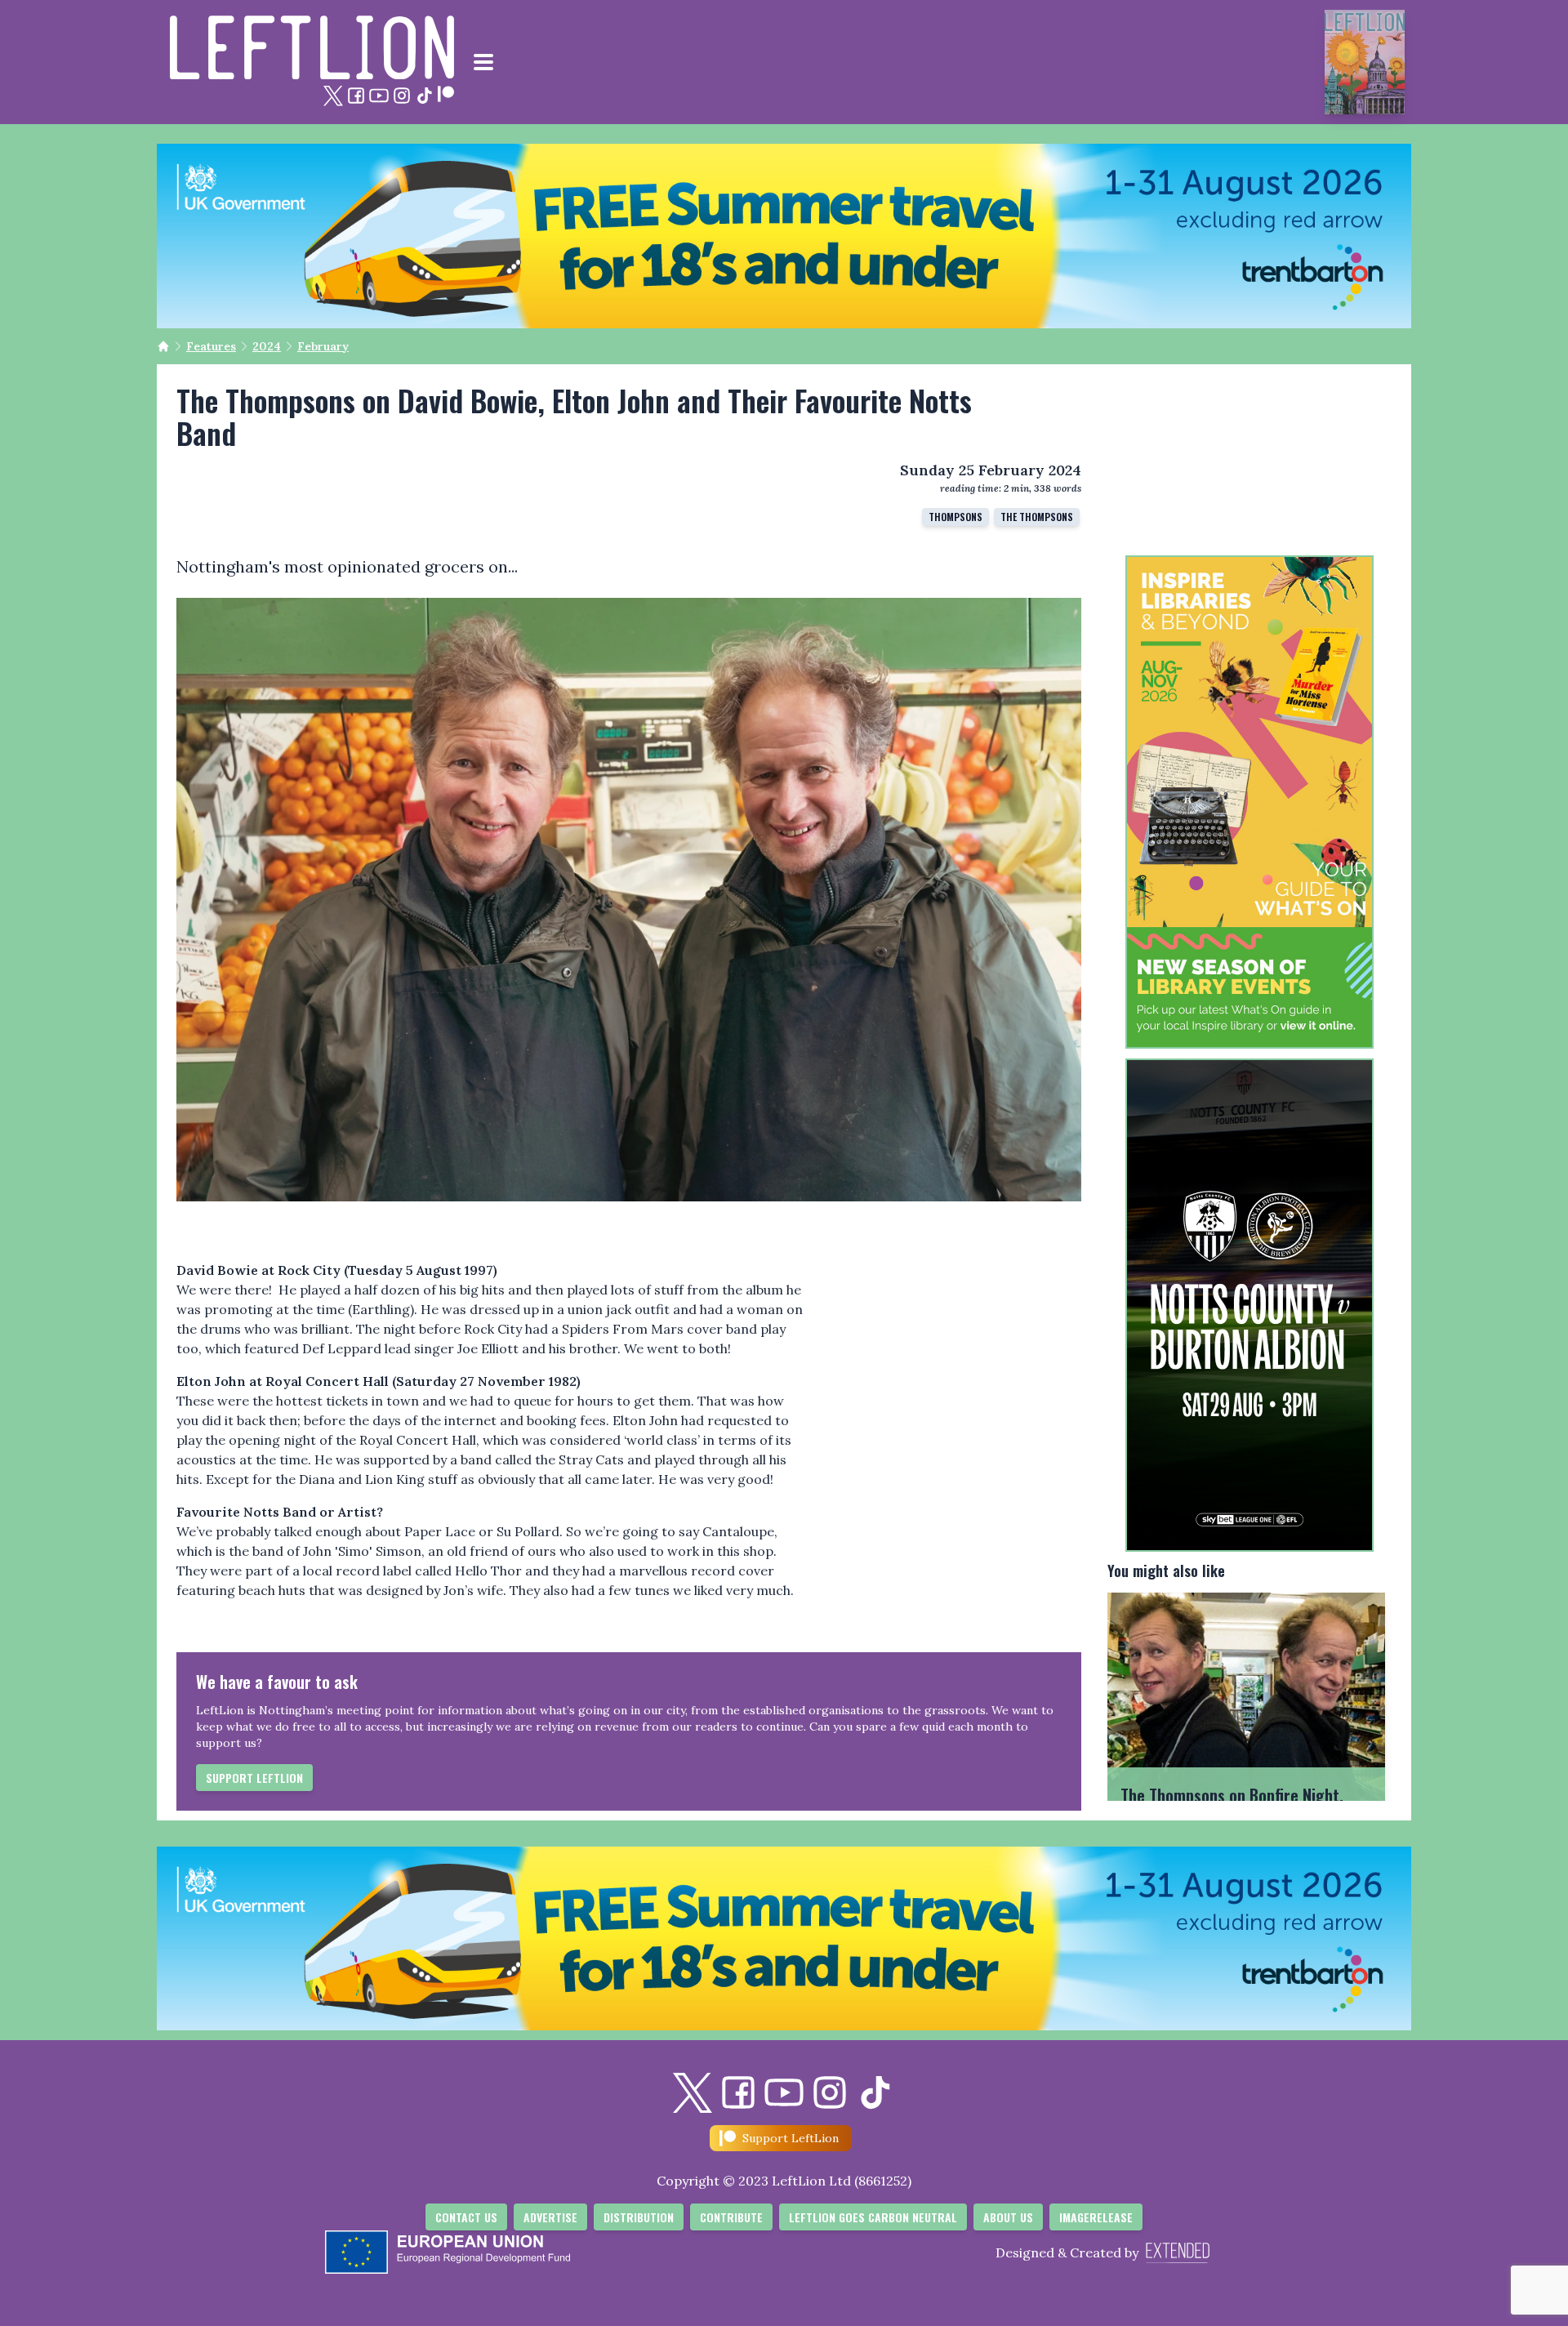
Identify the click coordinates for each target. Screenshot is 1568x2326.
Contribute (731, 2217)
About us (1008, 2217)
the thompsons (1037, 517)
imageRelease (1096, 2217)
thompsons (955, 517)
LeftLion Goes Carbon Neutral (873, 2217)
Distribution (639, 2217)
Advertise (550, 2217)
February (323, 346)
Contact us (466, 2217)
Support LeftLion (254, 1778)
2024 (267, 346)
